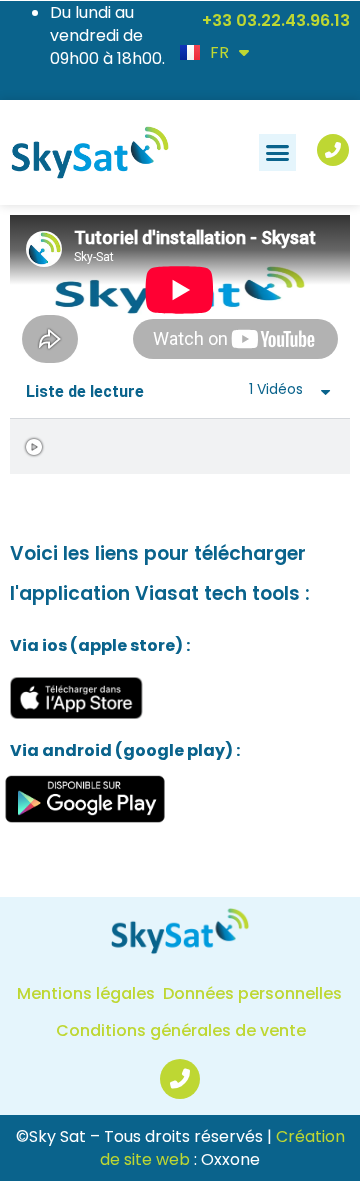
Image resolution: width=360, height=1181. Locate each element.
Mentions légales (86, 993)
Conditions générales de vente (181, 1030)
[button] (278, 153)
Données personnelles (252, 993)
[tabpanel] (180, 290)
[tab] (180, 446)
